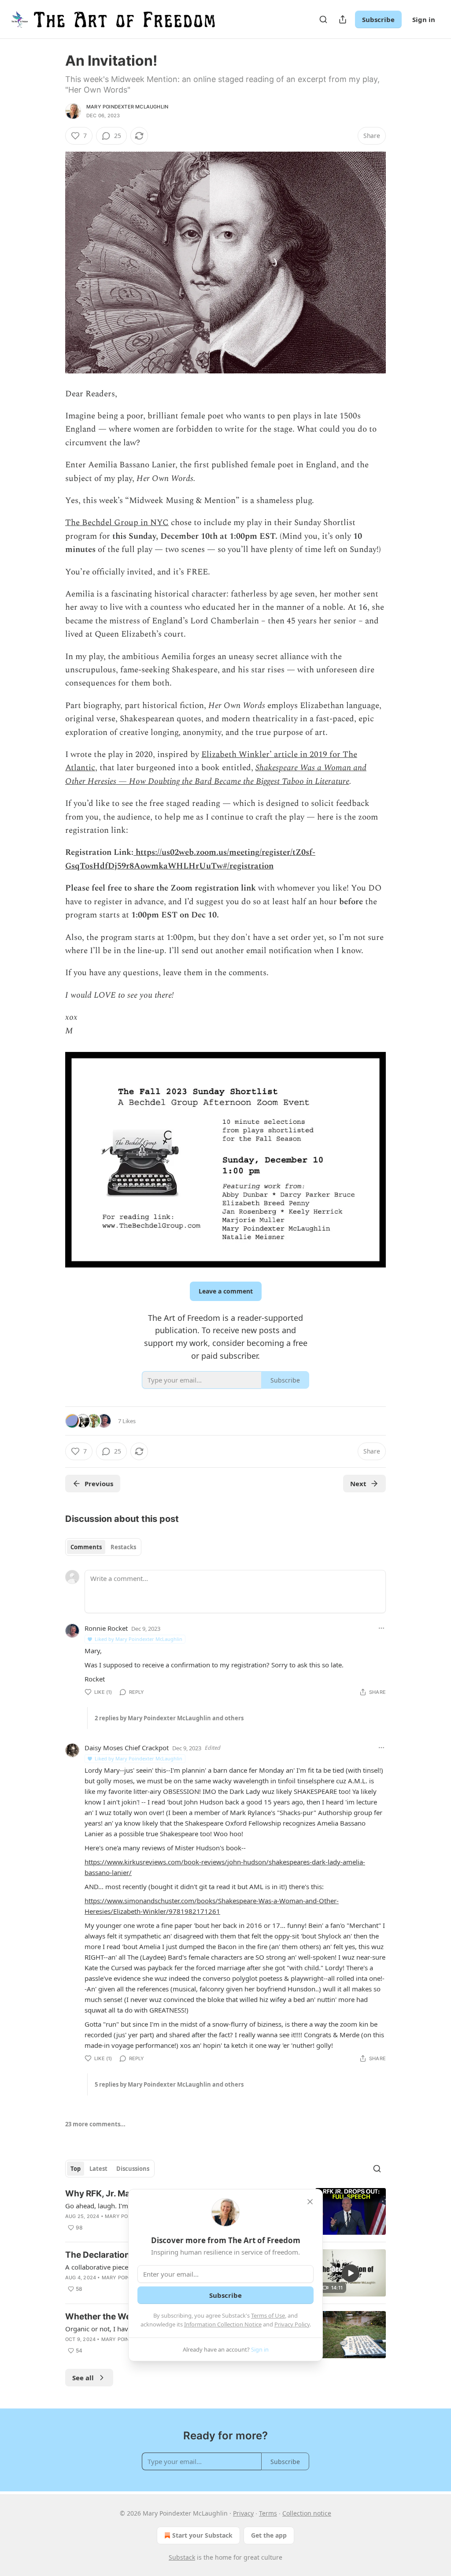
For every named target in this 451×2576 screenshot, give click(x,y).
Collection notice (307, 2513)
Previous (99, 1484)
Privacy (243, 2513)
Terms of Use (268, 2315)
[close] (310, 2202)
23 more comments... (95, 2124)
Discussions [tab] (133, 2169)
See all (83, 2378)
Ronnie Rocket (106, 1628)
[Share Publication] (343, 19)
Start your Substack (202, 2535)
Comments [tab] (86, 1547)
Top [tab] (76, 2169)
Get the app (269, 2535)
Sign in (424, 19)
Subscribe (378, 19)
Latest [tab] (98, 2169)
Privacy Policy (292, 2324)
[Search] (323, 19)
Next (358, 1484)
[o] (351, 2273)
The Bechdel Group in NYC (117, 523)
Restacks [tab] (123, 1547)
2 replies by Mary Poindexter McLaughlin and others (169, 1718)
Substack (182, 2557)
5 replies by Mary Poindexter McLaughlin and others (169, 2084)
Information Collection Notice (223, 2324)
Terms (268, 2513)
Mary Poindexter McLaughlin (127, 107)
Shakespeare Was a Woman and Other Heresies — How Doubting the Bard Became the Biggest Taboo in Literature (216, 774)
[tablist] (103, 1547)
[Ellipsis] (381, 1628)
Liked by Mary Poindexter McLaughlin (139, 1639)
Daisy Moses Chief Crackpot (127, 1748)
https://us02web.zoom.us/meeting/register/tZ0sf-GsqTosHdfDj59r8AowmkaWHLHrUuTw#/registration (190, 859)
